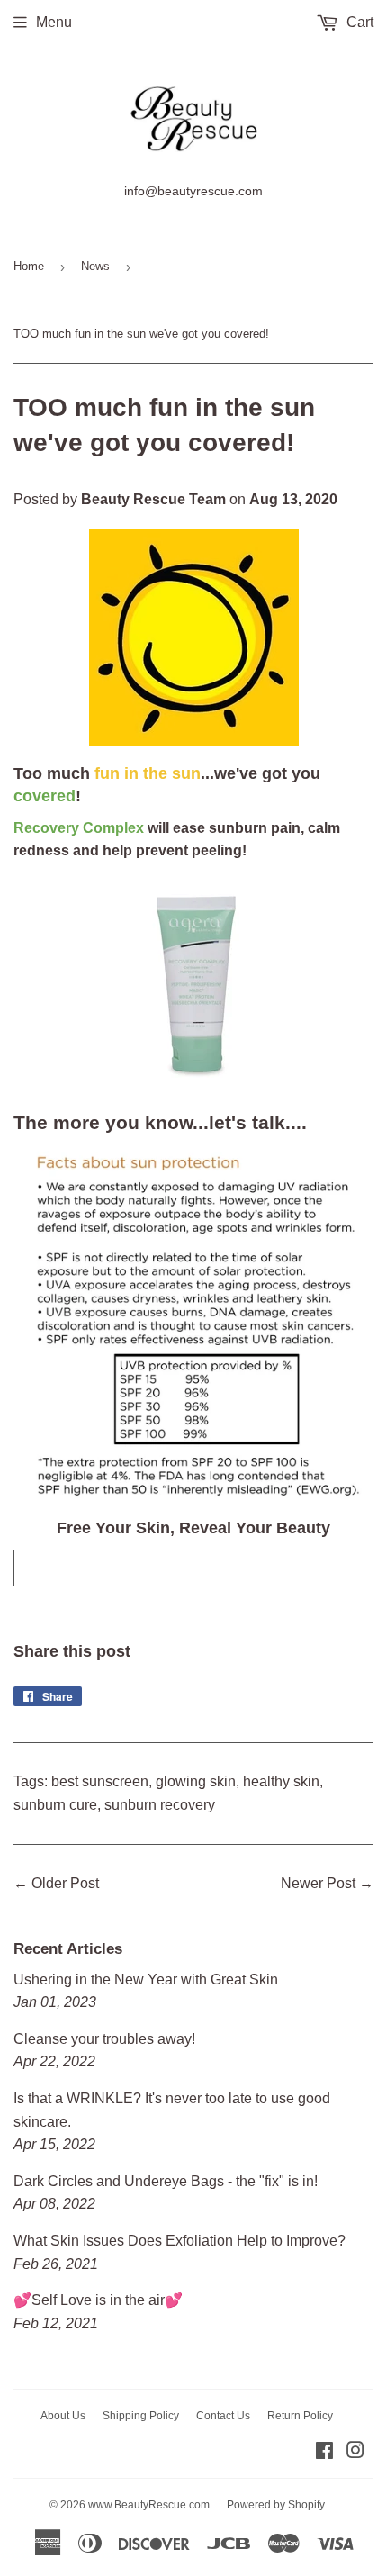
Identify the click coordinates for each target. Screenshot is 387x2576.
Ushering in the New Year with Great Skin (146, 1979)
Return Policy (300, 2416)
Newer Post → (327, 1883)
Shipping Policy (141, 2416)
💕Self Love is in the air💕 (98, 2300)
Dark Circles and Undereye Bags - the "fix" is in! (166, 2181)
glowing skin (196, 1781)
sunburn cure (55, 1805)
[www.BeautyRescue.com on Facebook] (324, 2452)
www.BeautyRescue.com (149, 2505)
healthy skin (281, 1781)
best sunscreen (100, 1781)
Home (29, 266)
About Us (63, 2416)
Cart (358, 22)
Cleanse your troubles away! (104, 2039)
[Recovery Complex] (196, 1086)
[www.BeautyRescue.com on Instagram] (355, 2452)
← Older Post (56, 1883)
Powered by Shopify (276, 2505)
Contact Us (223, 2416)
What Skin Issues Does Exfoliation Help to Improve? (180, 2241)
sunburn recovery (160, 1805)
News (95, 266)
